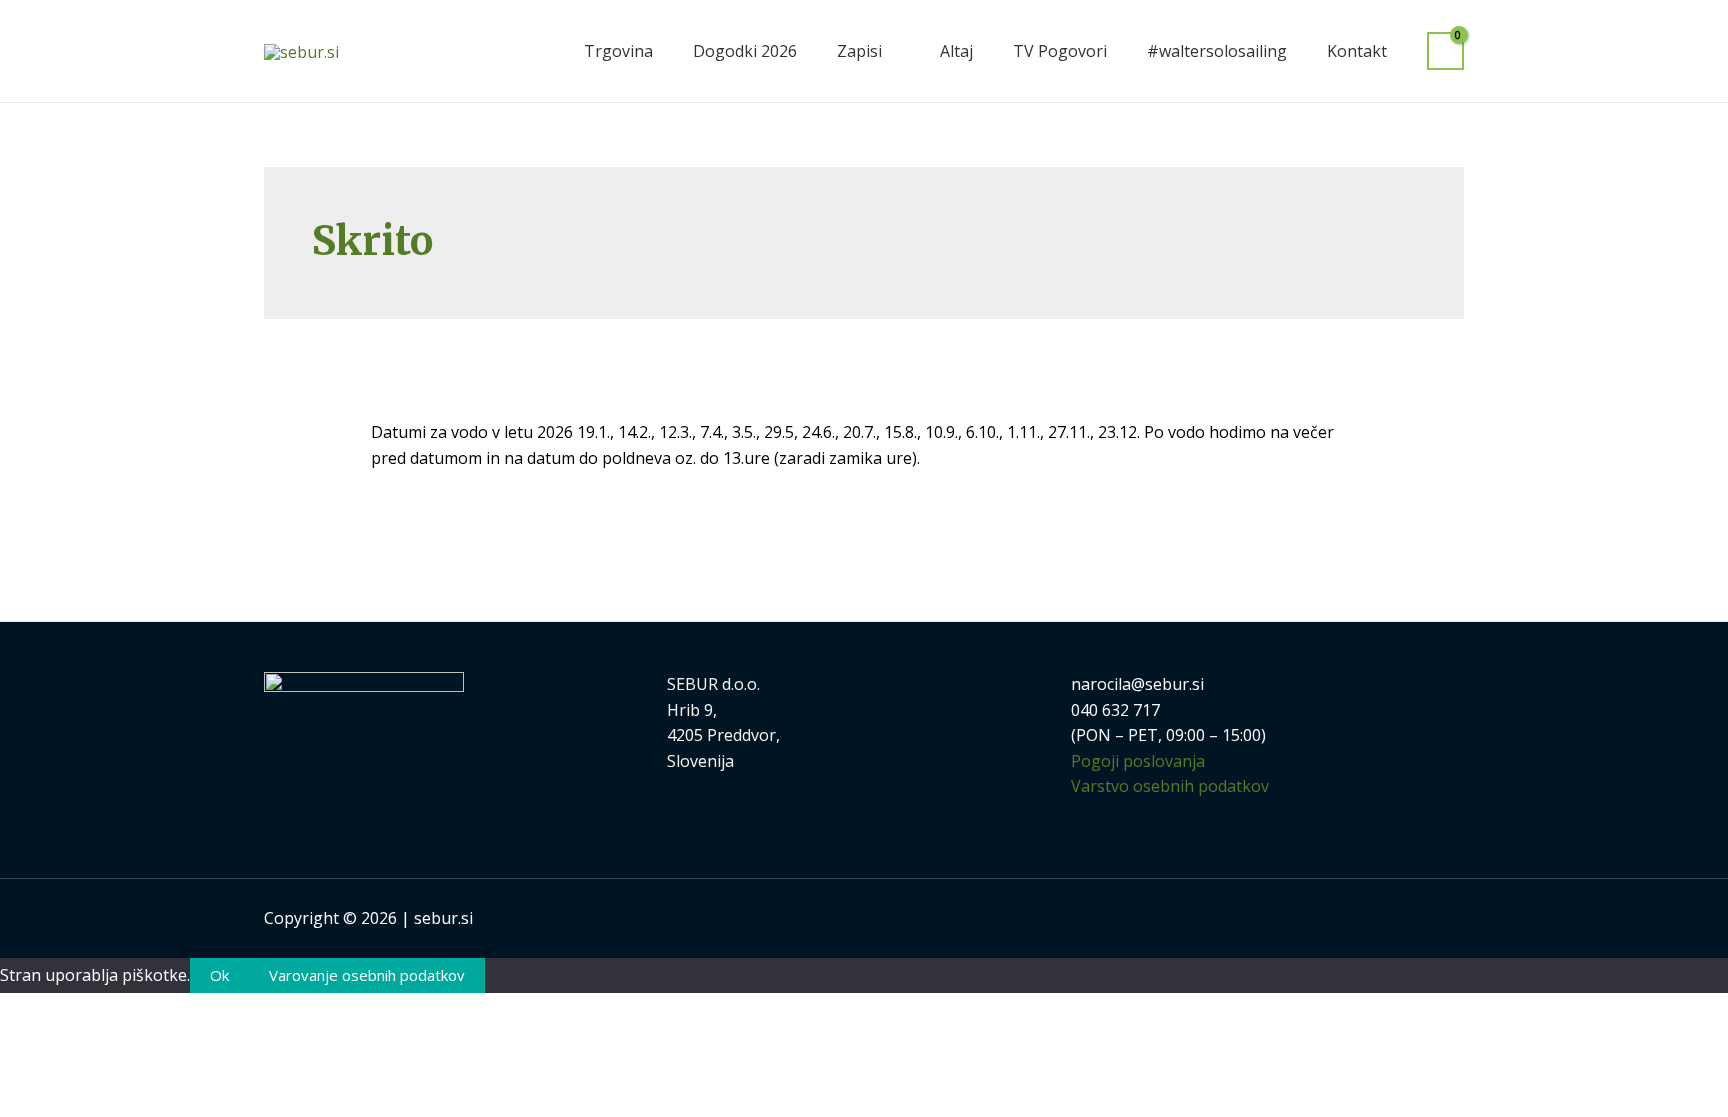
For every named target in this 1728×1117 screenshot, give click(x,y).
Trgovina (618, 51)
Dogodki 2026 (745, 51)
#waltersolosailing (1217, 51)
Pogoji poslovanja (1138, 761)
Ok (219, 975)
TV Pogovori (1060, 51)
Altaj (956, 51)
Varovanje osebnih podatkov (367, 975)
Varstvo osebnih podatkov (1170, 786)
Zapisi (859, 51)
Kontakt (1357, 51)
